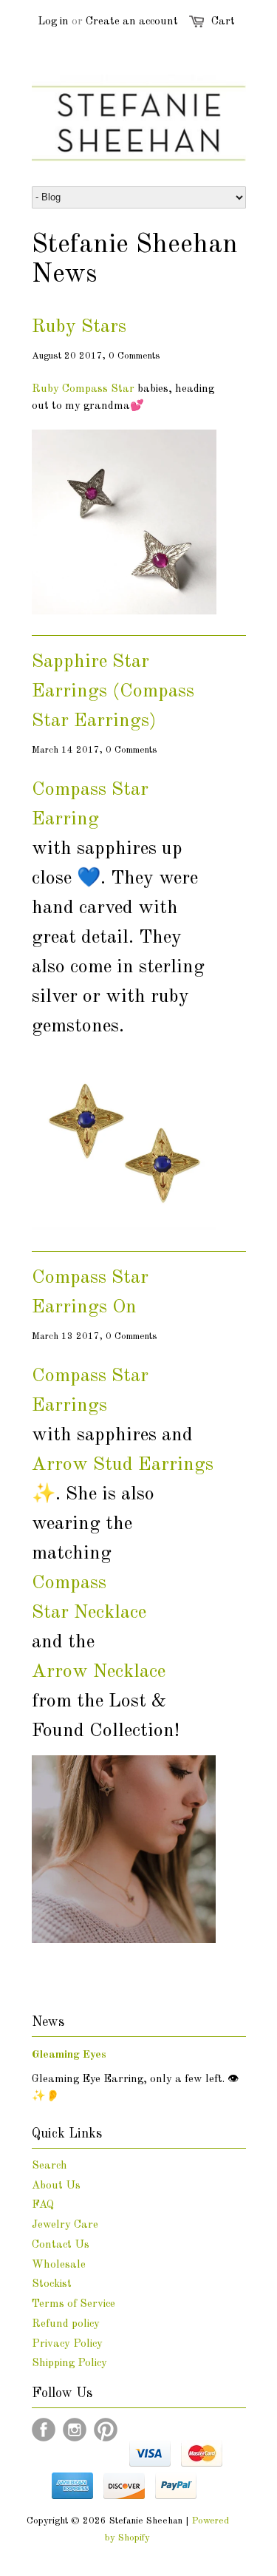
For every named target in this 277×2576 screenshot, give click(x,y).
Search (49, 2166)
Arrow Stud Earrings (123, 1465)
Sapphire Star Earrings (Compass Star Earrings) (113, 691)
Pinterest (106, 2430)
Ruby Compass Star (85, 389)
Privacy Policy (67, 2344)
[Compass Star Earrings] (124, 1228)
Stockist (52, 2284)
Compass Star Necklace (89, 1598)
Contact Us (61, 2245)
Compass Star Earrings (90, 1391)
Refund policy (66, 2324)
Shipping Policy (69, 2363)
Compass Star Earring (90, 804)
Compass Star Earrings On (90, 1292)
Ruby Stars (79, 327)
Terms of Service (73, 2304)
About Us (56, 2186)
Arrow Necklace (99, 1672)
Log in (53, 22)
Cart (223, 22)
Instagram (75, 2430)
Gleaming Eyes (69, 2055)
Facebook (44, 2430)
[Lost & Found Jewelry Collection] (124, 1941)
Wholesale (59, 2265)
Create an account (132, 22)
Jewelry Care (65, 2225)
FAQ (43, 2205)
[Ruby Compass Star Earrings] (124, 612)
